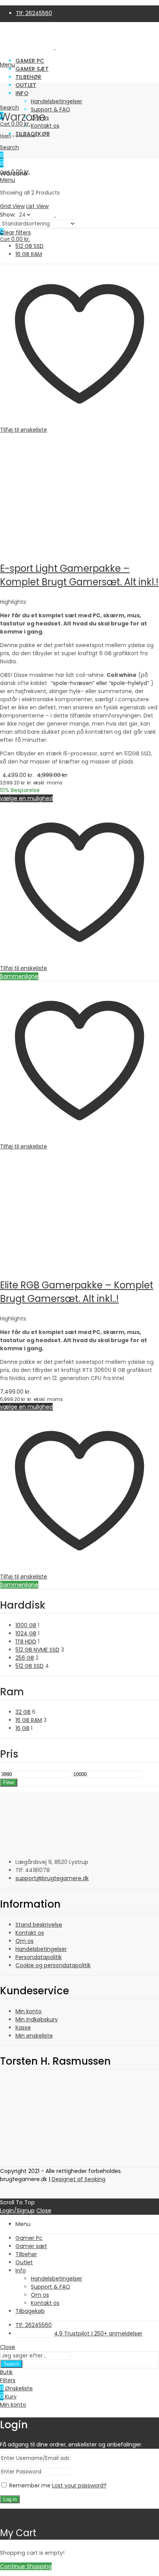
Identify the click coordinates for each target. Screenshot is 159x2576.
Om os (25, 1941)
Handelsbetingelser (41, 1949)
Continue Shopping (26, 2566)
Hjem (6, 136)
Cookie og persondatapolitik (53, 1965)
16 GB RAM (29, 254)
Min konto (29, 2011)
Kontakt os (30, 1933)
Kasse (23, 2028)
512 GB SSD (30, 246)
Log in (10, 2499)
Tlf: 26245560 (34, 13)
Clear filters (15, 232)
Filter (9, 1783)
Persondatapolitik (39, 1957)
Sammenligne (19, 976)
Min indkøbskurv (37, 2019)
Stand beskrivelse (39, 1925)
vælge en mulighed (26, 798)
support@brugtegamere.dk (52, 1878)
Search (11, 2364)
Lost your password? (79, 2485)
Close (44, 2210)
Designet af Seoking (79, 2179)
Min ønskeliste (34, 2036)
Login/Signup (17, 2210)
